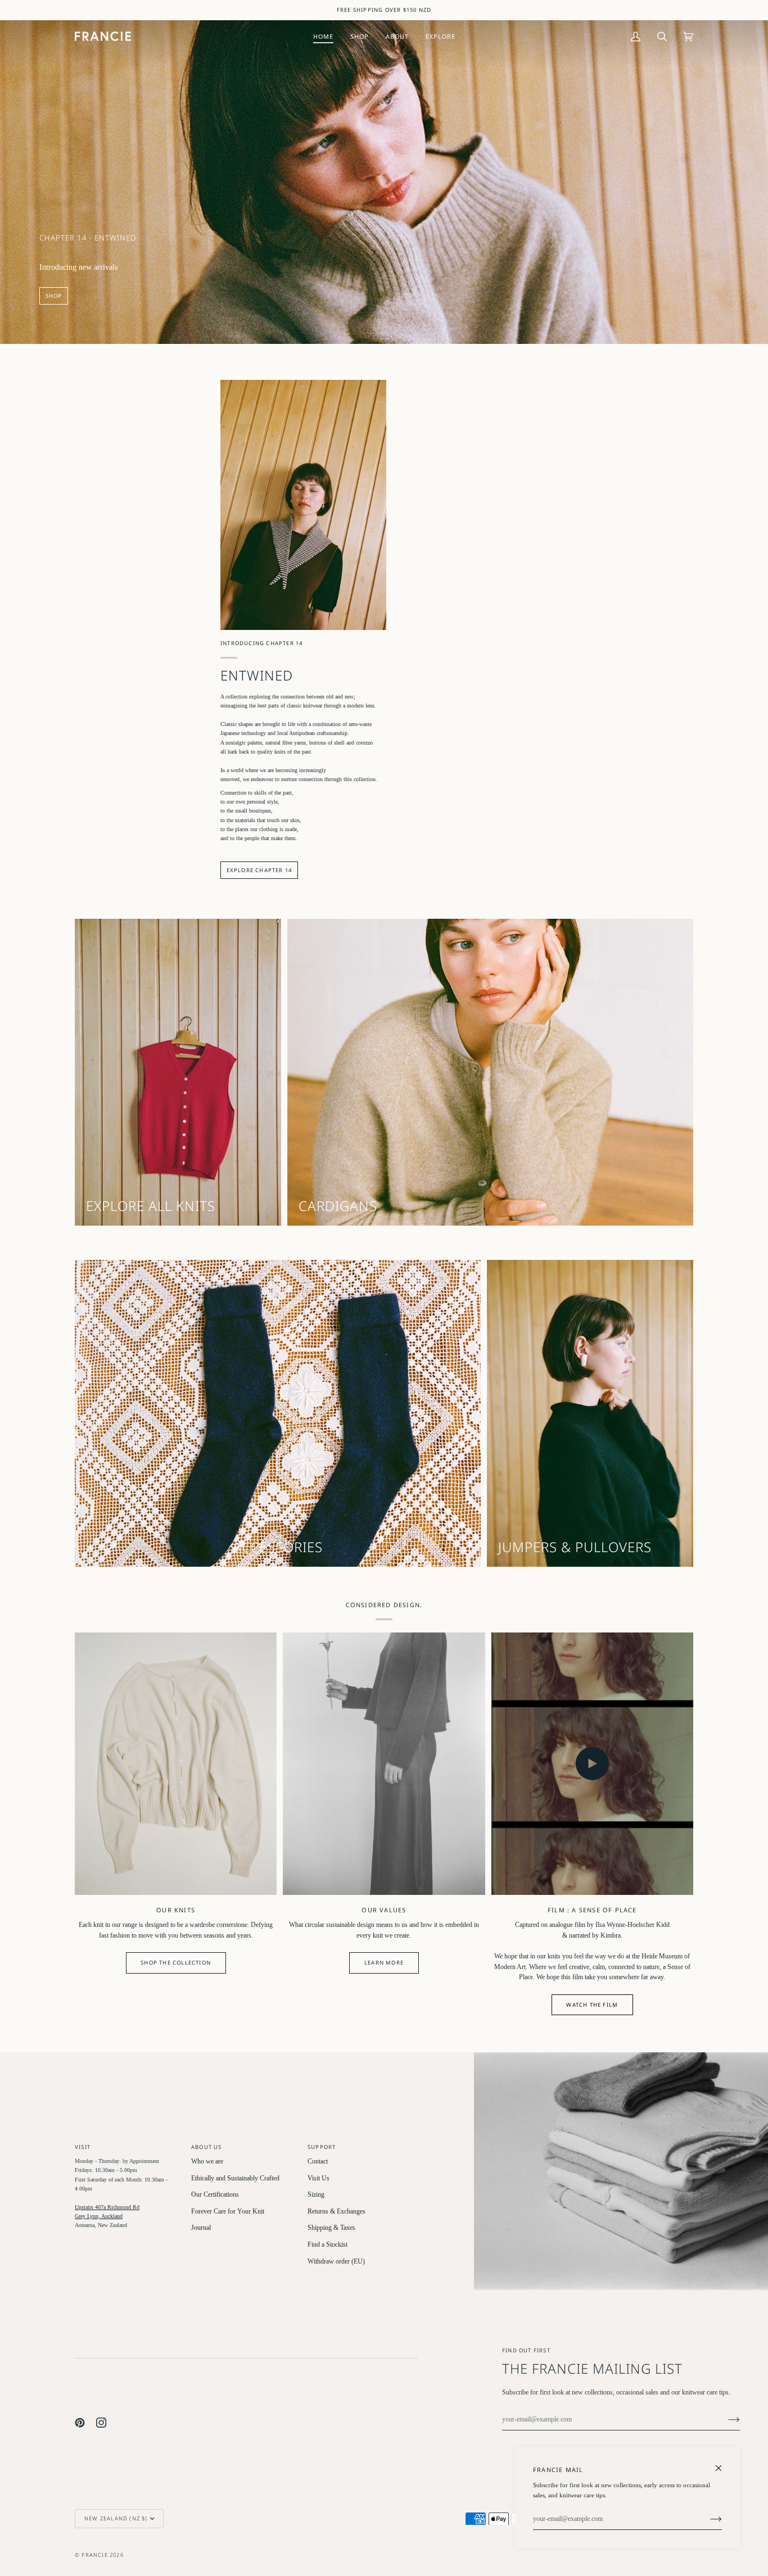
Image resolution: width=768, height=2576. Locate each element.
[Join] (725, 2420)
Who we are (207, 2162)
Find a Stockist (327, 2245)
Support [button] (322, 2147)
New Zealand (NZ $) (116, 2518)
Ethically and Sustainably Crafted (235, 2178)
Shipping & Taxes (331, 2228)
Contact (318, 2162)
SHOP (54, 296)
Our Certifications (215, 2195)
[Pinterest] (80, 2423)
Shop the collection (176, 1963)
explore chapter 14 (259, 870)
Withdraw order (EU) (336, 2262)
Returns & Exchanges (336, 2212)
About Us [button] (207, 2147)
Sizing (316, 2195)
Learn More (384, 1963)
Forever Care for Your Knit (228, 2212)
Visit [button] (83, 2147)
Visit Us (319, 2178)
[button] (360, 36)
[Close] (723, 2463)
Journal (201, 2228)
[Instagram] (101, 2423)
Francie (94, 2555)
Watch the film (592, 2005)
